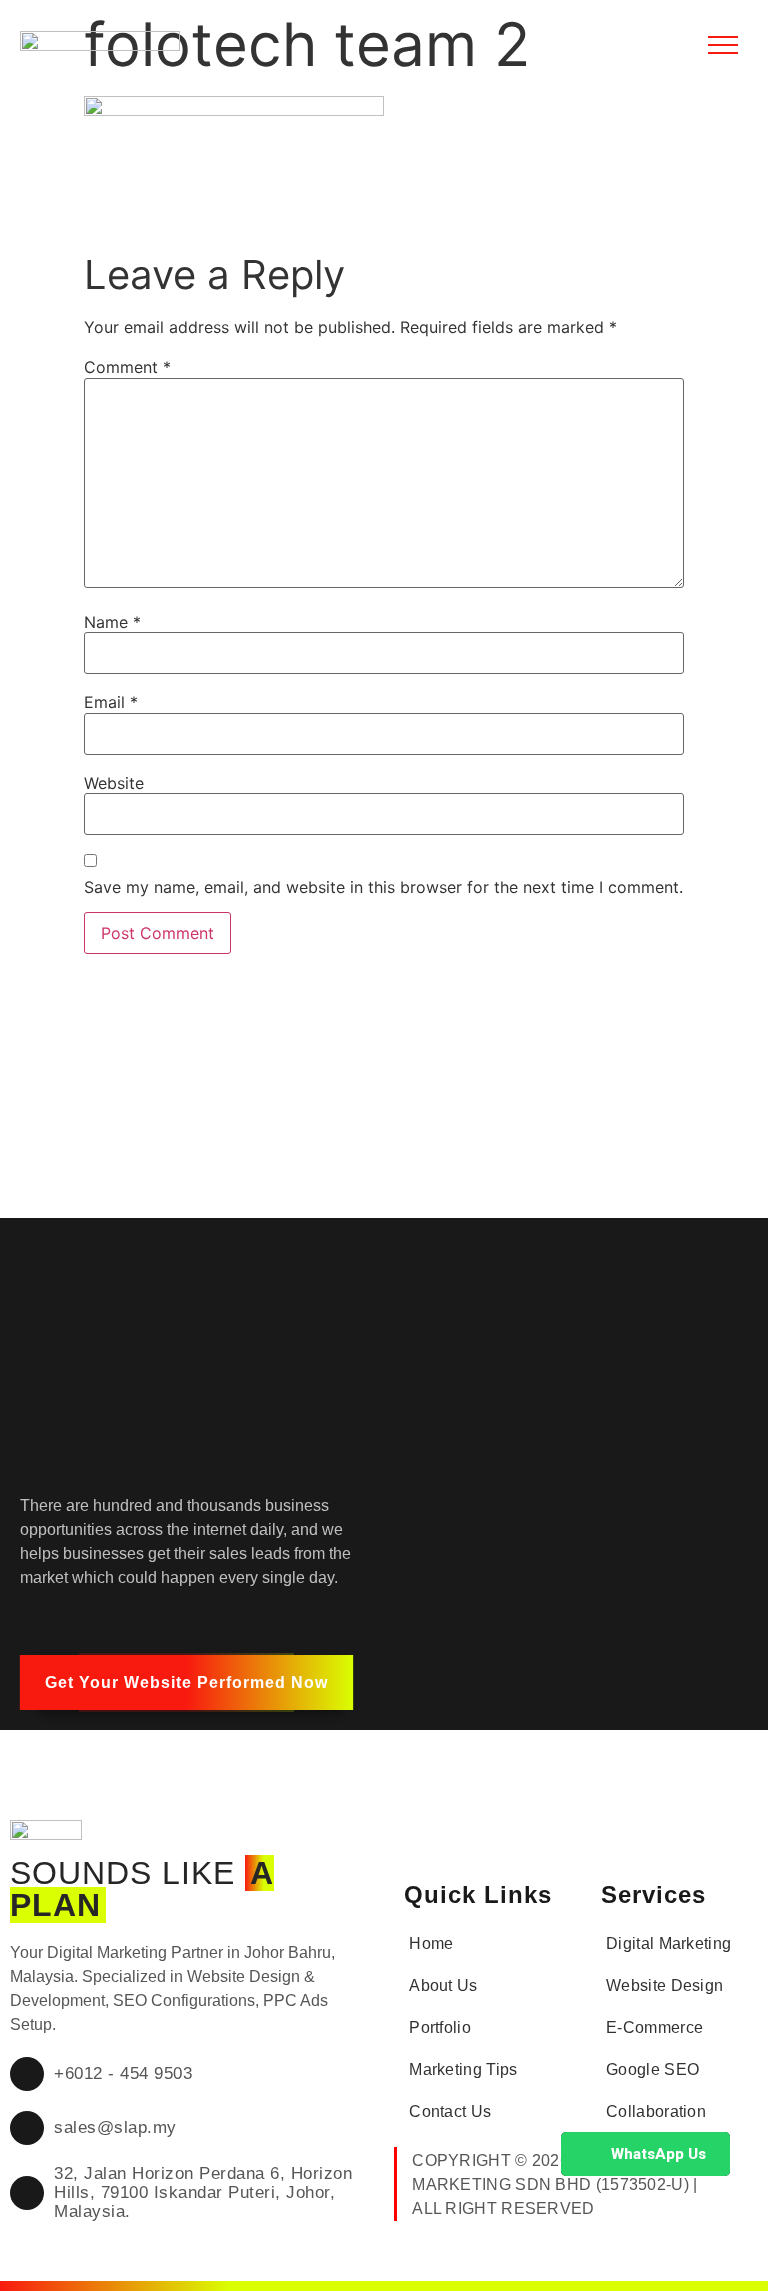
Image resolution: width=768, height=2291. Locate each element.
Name (112, 622)
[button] (186, 1682)
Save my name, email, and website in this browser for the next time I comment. (383, 887)
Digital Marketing (668, 1943)
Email (111, 702)
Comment (127, 367)
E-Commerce (654, 2027)
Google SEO (652, 2069)
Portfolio (440, 2027)
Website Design (664, 1985)
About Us (443, 1985)
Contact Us (450, 2111)
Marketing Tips (463, 2069)
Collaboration (656, 2111)
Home (431, 1943)
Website (114, 783)
